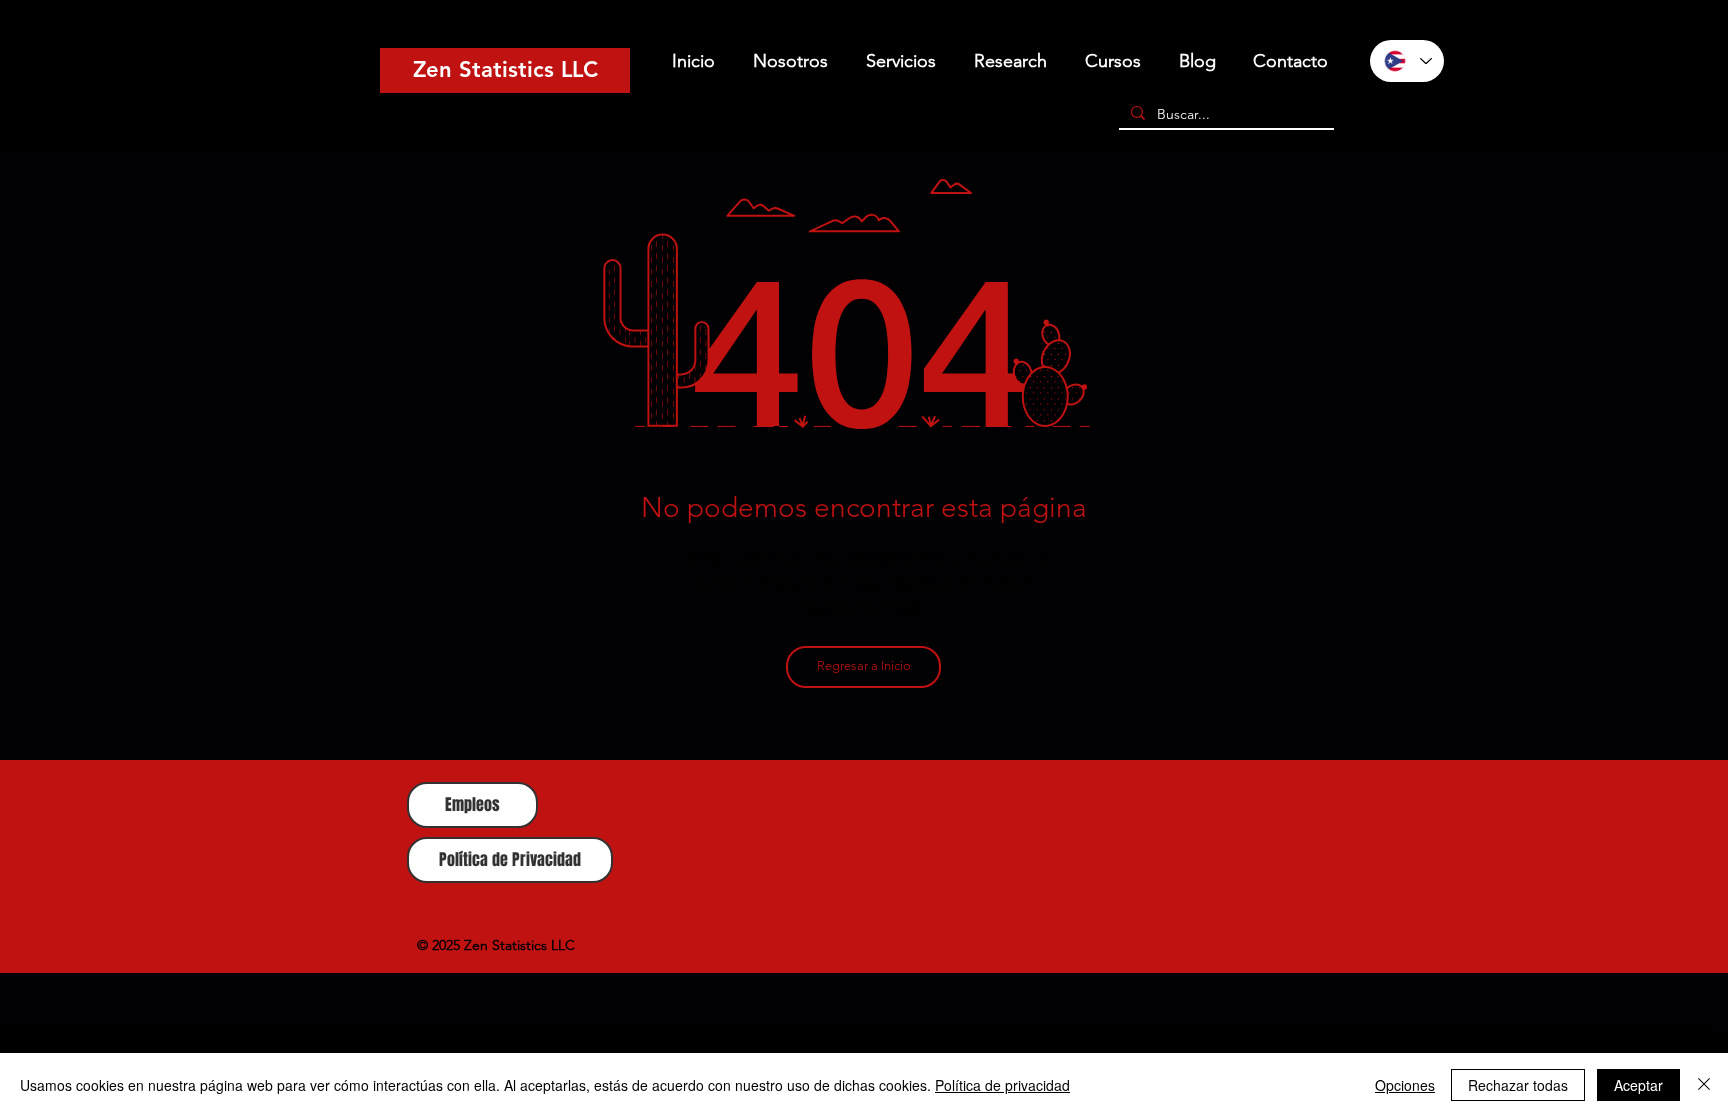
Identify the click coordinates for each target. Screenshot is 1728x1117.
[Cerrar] (1704, 1085)
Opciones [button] (1405, 1085)
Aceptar (1638, 1085)
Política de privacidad (1002, 1085)
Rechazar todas (1518, 1085)
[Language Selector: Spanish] (1407, 61)
